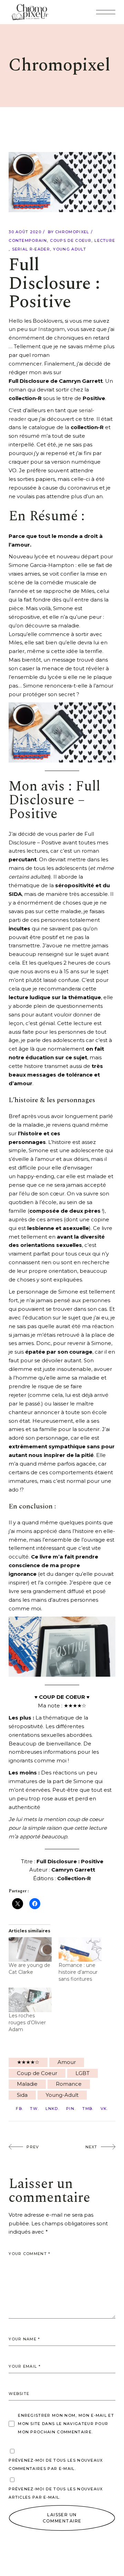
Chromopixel (72, 232)
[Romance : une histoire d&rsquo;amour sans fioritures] (80, 1949)
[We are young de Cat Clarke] (30, 1949)
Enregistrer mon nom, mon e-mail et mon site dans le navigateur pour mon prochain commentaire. (66, 2424)
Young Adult (70, 249)
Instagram (51, 329)
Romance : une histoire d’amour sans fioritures (78, 1972)
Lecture (105, 240)
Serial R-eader (31, 249)
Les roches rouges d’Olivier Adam (27, 2023)
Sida (22, 2095)
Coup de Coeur (37, 2073)
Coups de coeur (70, 240)
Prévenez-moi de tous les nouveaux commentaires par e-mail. (56, 2464)
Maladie (27, 2084)
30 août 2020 (25, 232)
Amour (67, 2062)
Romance (69, 2084)
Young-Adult (62, 2095)
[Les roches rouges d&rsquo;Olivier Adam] (30, 2000)
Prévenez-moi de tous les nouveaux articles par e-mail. (56, 2493)
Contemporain (28, 240)
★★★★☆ (28, 2062)
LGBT (82, 2073)
